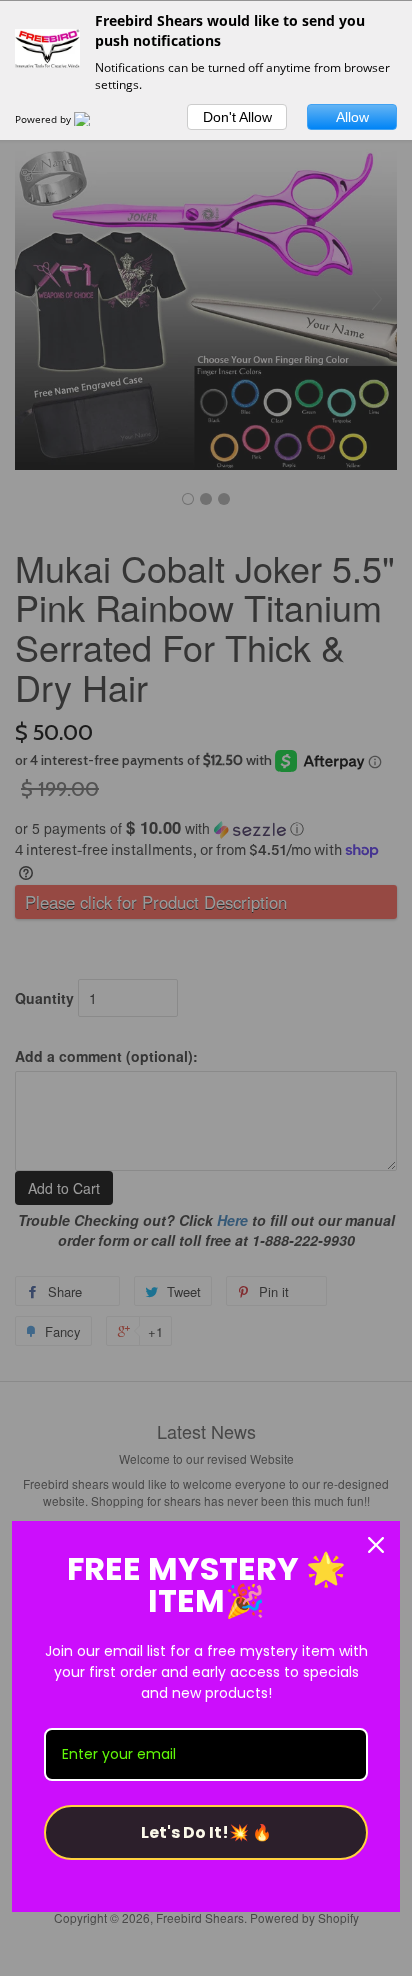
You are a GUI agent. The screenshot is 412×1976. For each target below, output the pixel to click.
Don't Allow (237, 117)
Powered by (44, 119)
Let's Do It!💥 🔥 (206, 1832)
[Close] (376, 1545)
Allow (352, 117)
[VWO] (94, 119)
